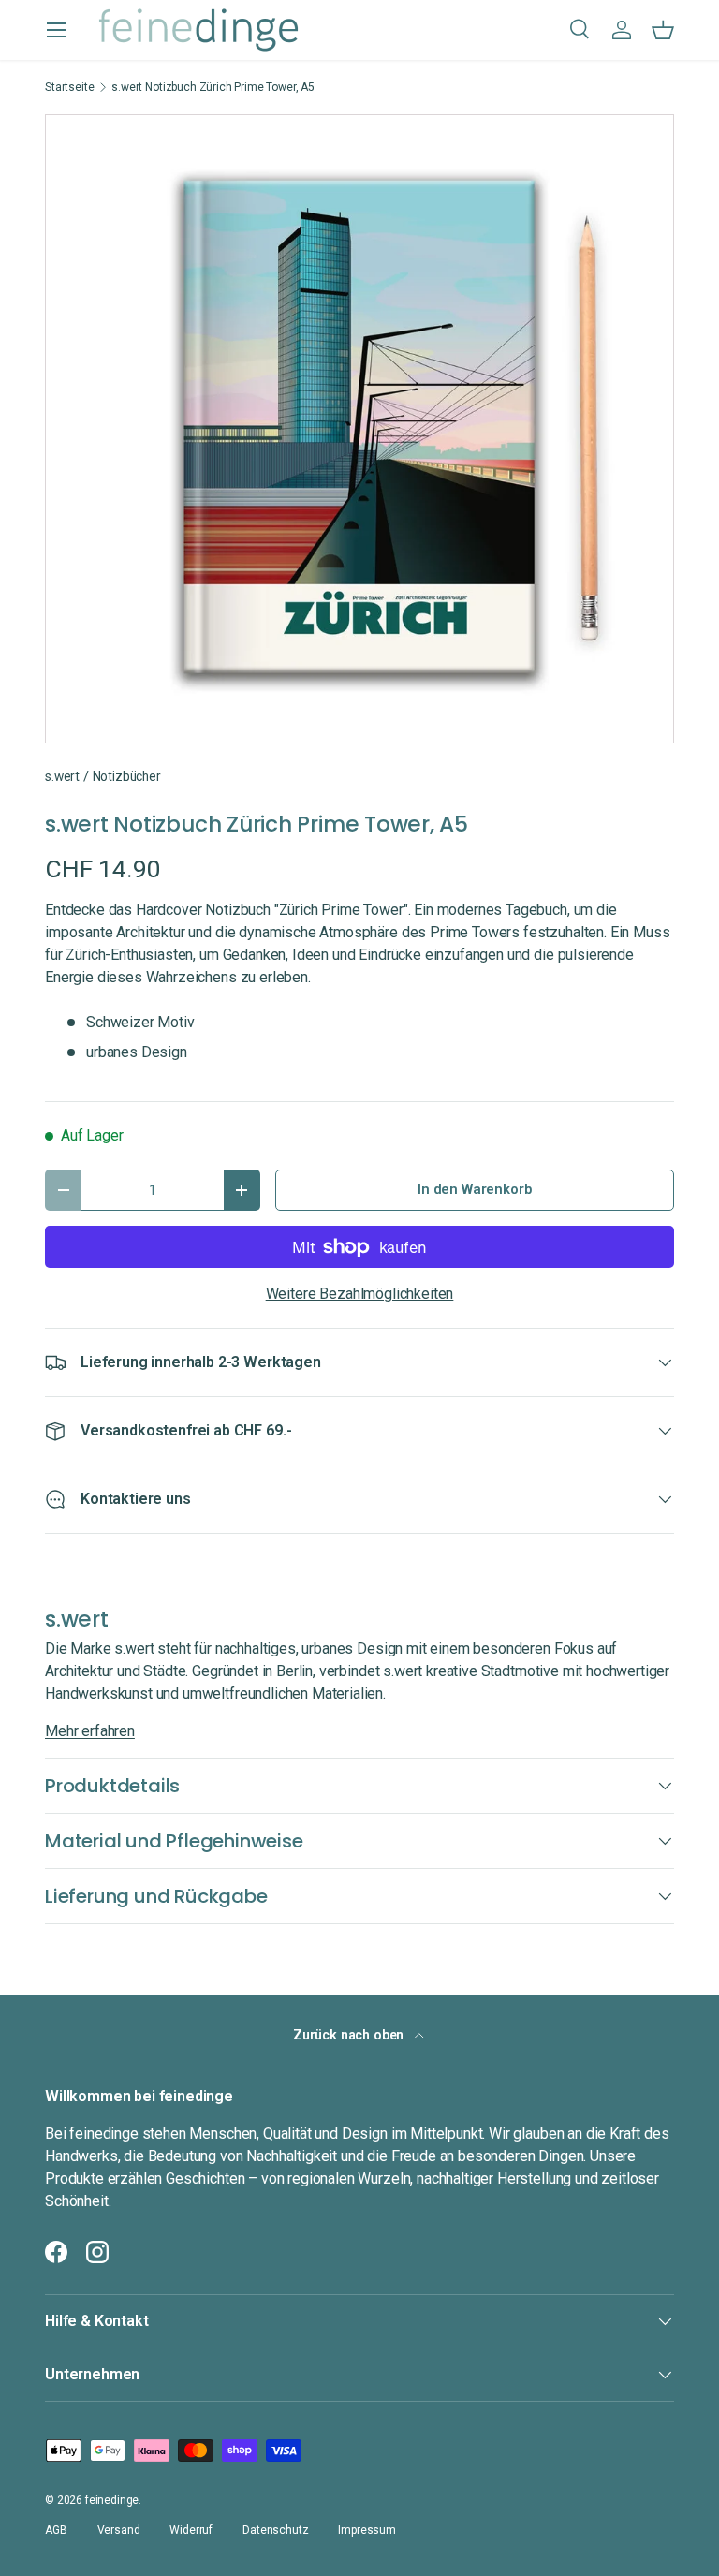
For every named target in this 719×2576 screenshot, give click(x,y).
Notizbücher (127, 776)
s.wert (62, 776)
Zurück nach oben (350, 2035)
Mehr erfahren (90, 1731)
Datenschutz (275, 2530)
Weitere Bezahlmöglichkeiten (360, 1294)
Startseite (69, 87)
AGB (56, 2530)
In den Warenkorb (474, 1189)
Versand (119, 2530)
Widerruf (191, 2530)
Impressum (367, 2530)
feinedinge (112, 2500)
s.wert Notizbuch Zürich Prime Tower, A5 (213, 87)
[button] (663, 30)
